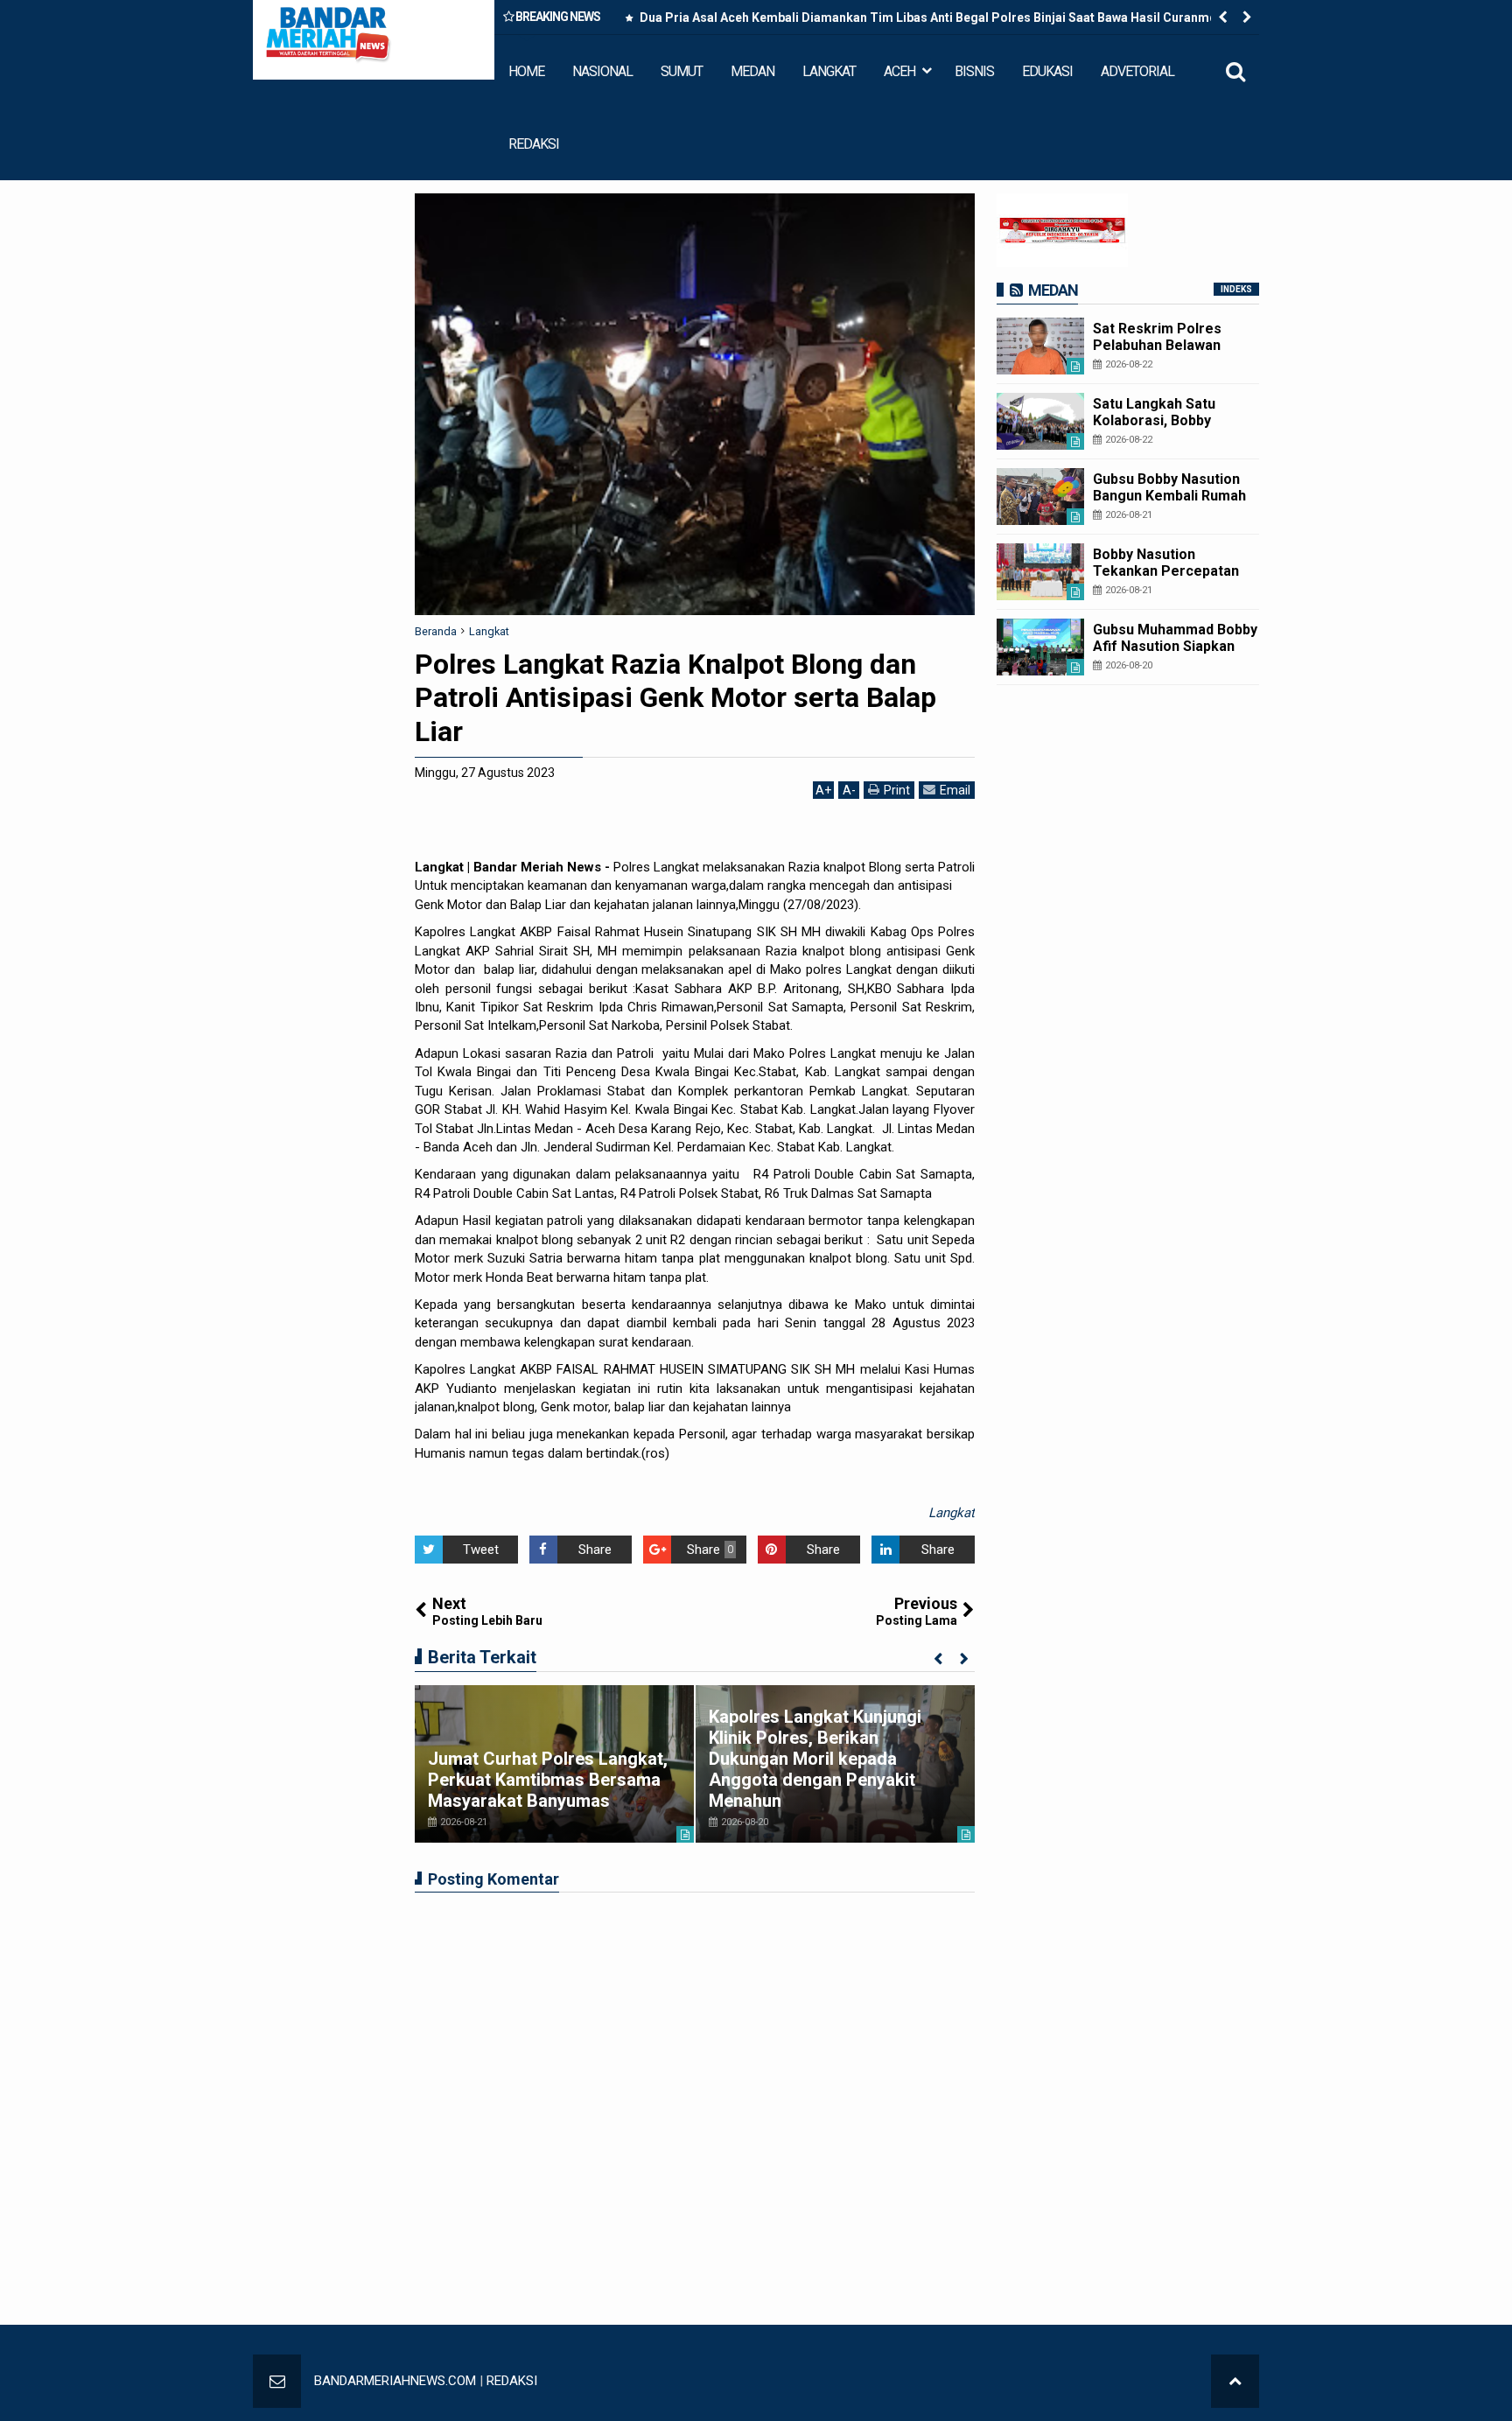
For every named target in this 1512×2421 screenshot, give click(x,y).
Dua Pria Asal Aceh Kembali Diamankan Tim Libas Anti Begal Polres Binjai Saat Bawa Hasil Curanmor (930, 17)
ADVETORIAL (1137, 71)
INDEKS (1236, 289)
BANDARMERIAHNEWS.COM (395, 2381)
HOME (526, 71)
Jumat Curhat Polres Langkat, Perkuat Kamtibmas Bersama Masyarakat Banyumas (548, 1780)
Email (955, 790)
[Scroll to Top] (1235, 2381)
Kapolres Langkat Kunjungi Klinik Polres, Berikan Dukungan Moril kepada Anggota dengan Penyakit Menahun (815, 1759)
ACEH (899, 71)
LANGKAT (829, 71)
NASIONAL (602, 71)
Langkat (952, 1513)
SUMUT (682, 71)
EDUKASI (1047, 71)
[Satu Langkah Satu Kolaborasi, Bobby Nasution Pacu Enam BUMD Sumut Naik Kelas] (1040, 421)
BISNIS (974, 71)
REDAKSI (534, 144)
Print (897, 790)
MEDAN (752, 71)
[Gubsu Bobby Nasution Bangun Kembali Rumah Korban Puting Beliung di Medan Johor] (1040, 497)
